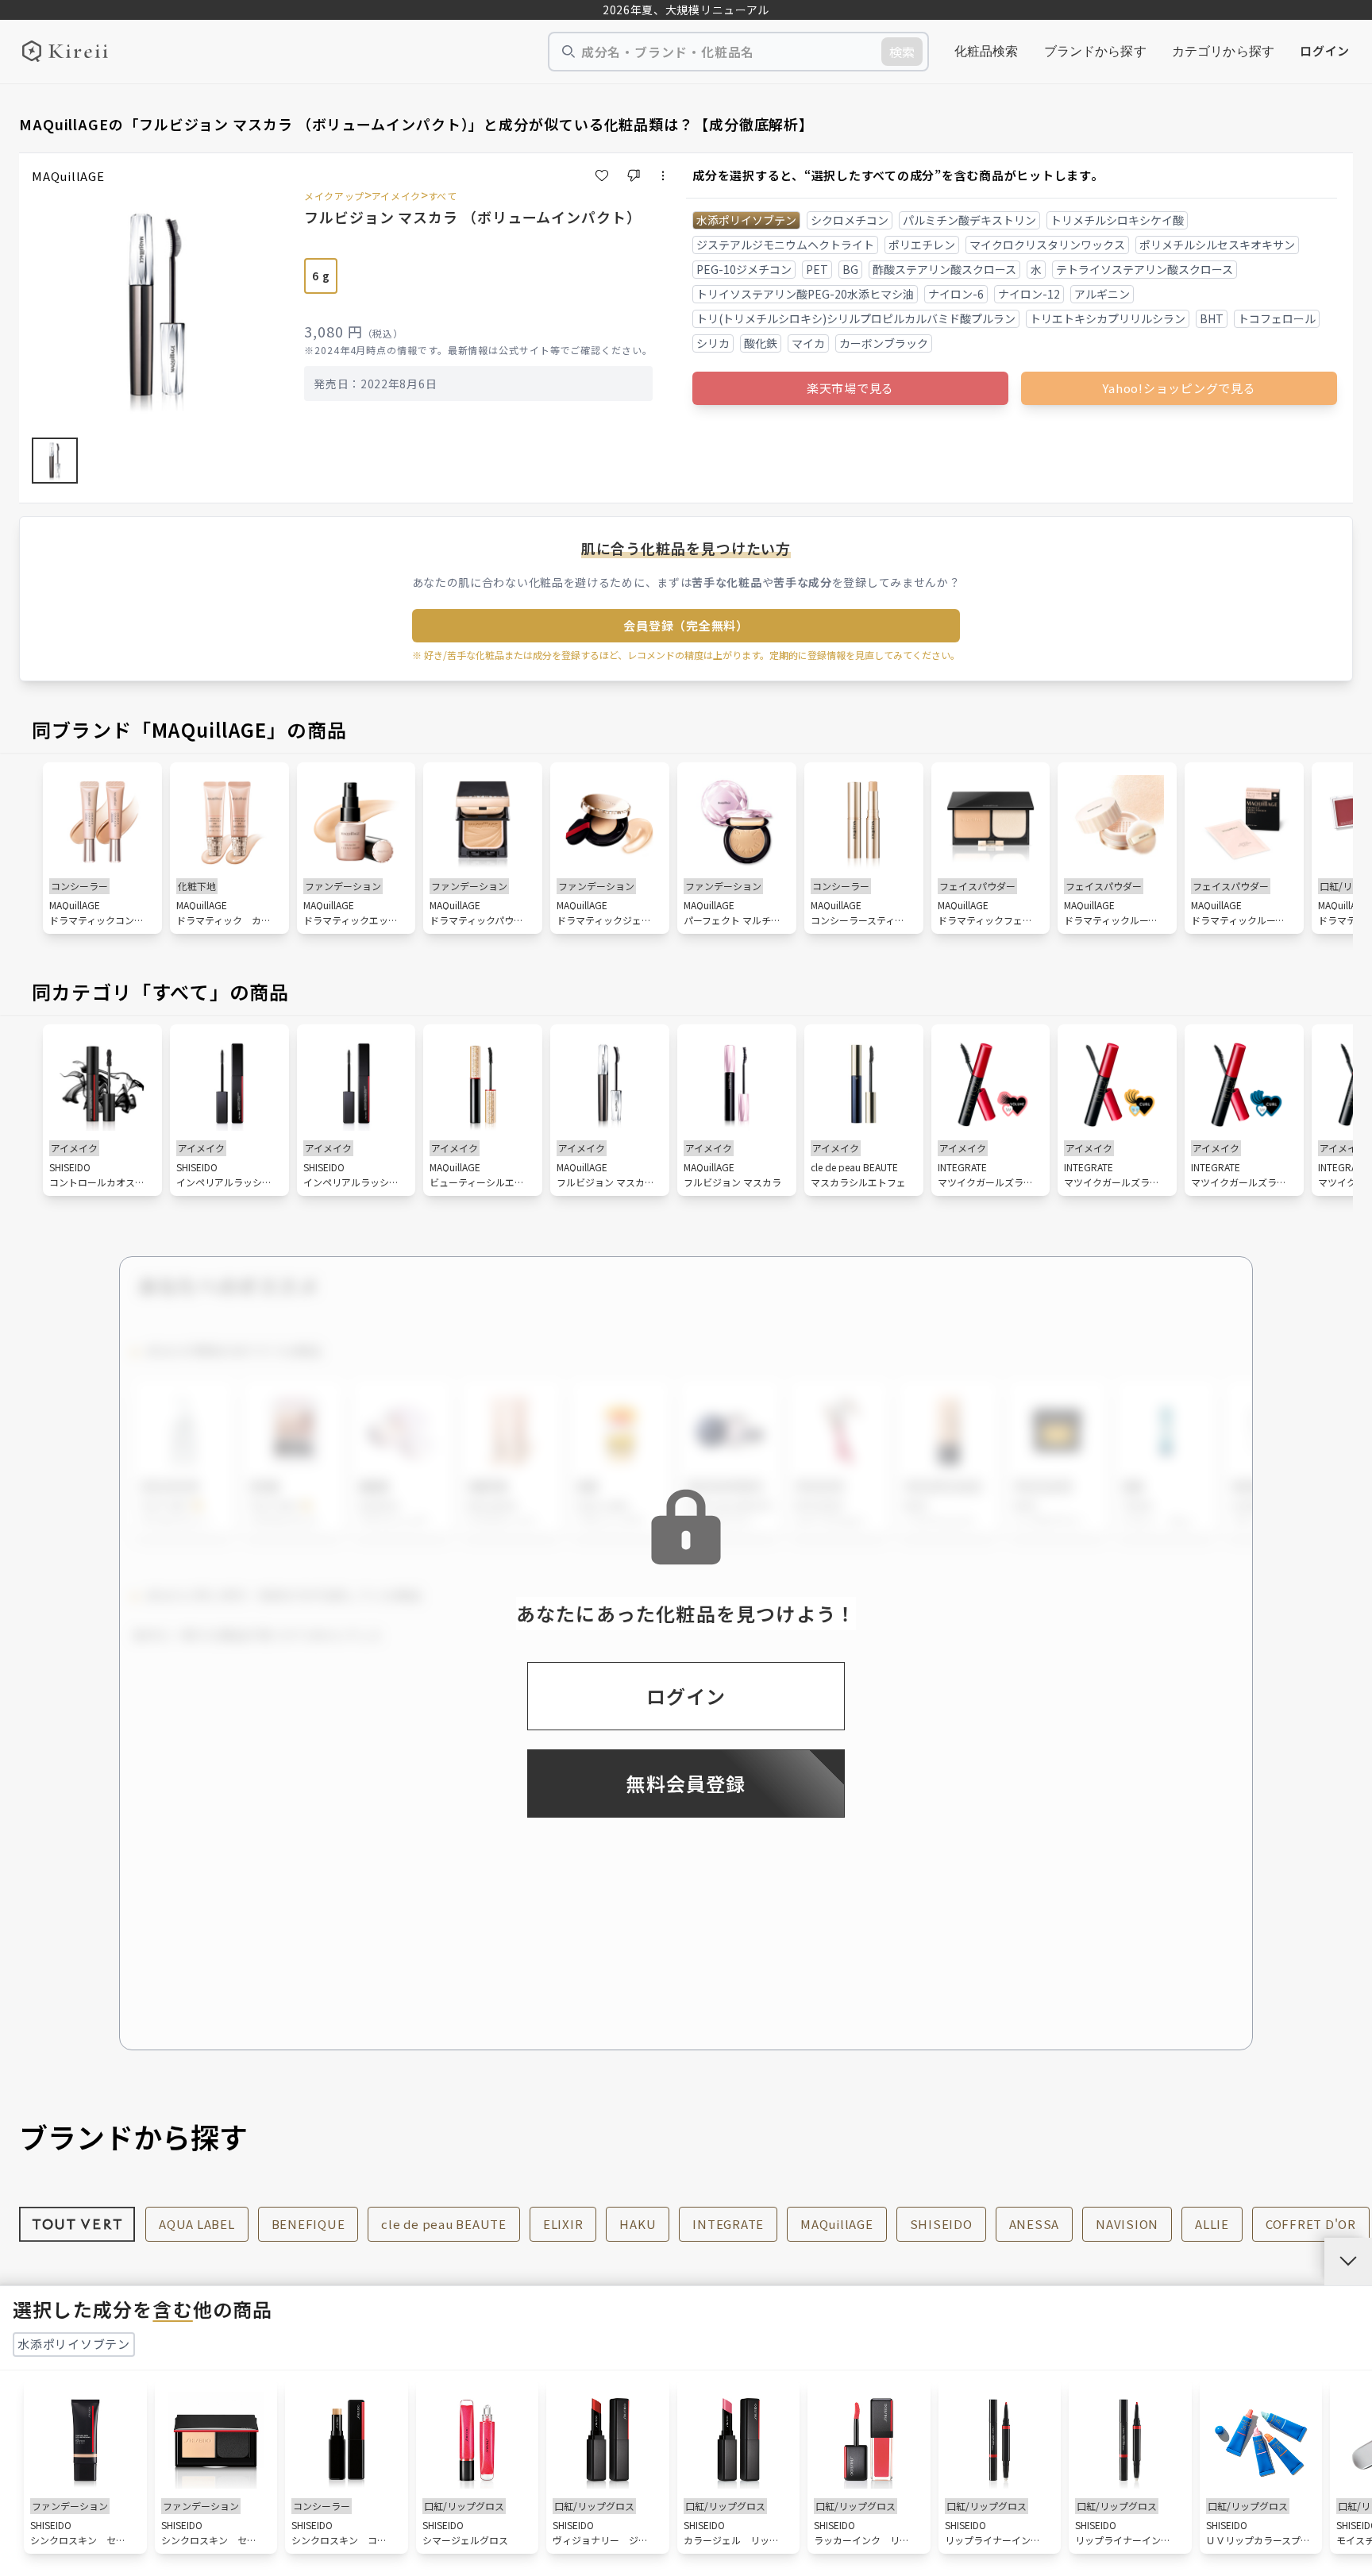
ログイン (1325, 50)
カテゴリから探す (1223, 51)
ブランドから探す (1095, 51)
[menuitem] (987, 52)
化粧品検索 (987, 51)
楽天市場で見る (850, 388)
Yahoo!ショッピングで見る (1179, 388)
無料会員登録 (686, 1783)
